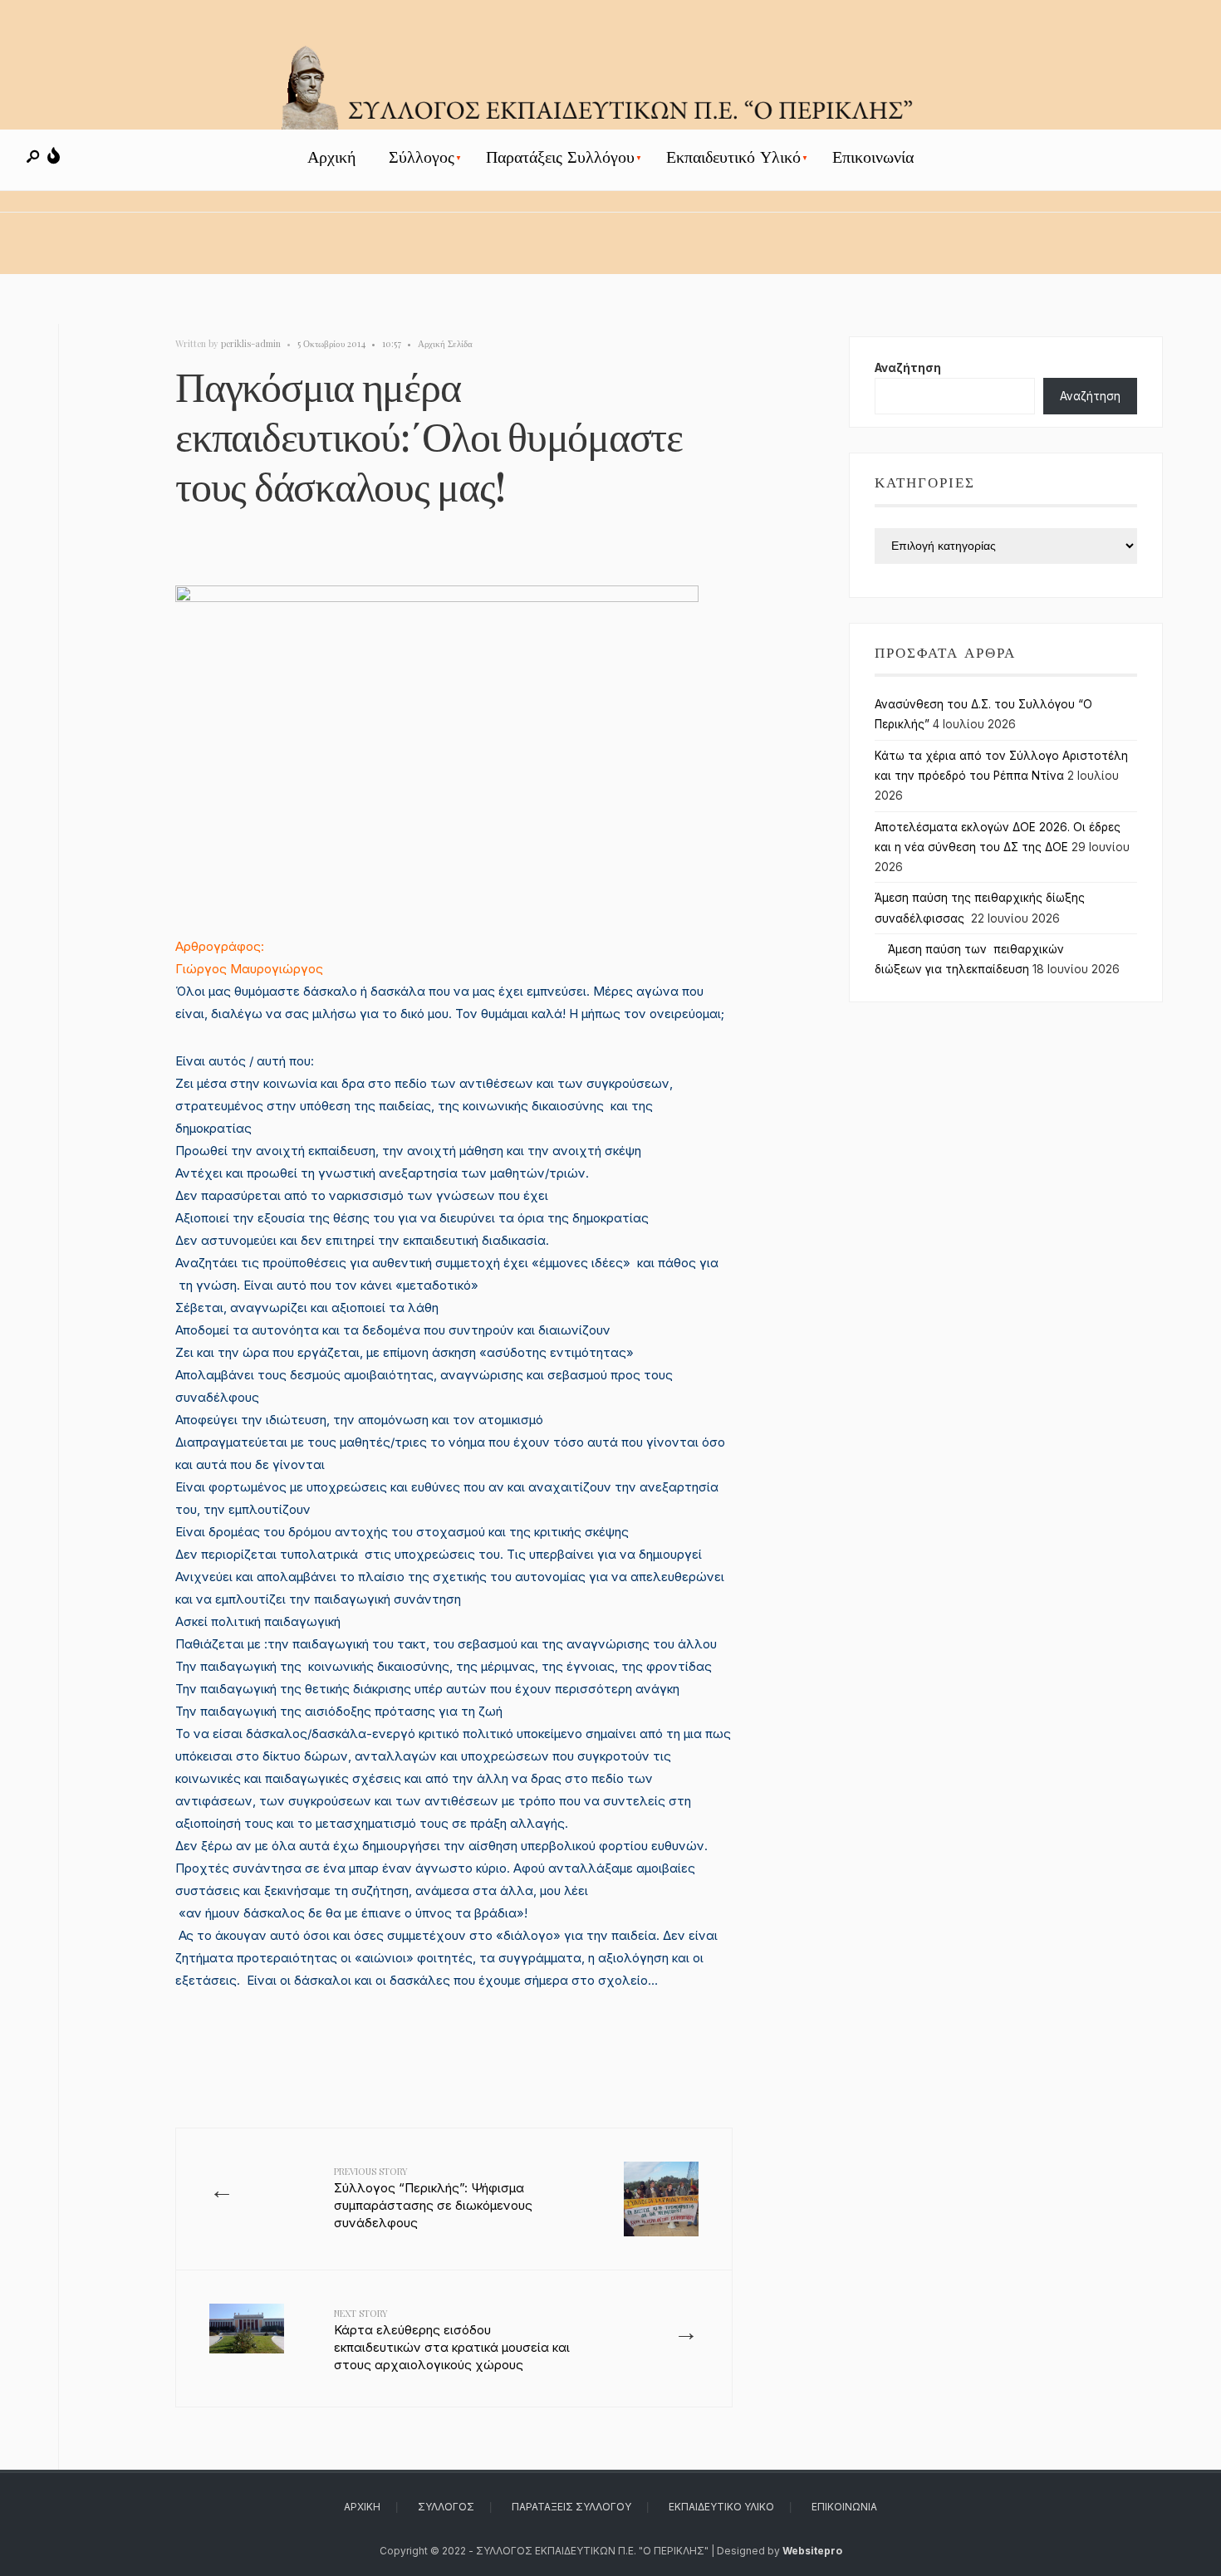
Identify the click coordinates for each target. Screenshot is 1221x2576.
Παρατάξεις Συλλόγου (560, 157)
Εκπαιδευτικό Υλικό (733, 157)
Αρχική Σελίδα (445, 343)
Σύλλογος (422, 157)
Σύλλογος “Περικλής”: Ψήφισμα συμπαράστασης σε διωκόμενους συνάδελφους (433, 2198)
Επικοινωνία (873, 157)
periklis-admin (251, 343)
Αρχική (331, 157)
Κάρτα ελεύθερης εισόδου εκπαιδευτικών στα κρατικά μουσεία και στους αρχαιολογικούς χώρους (452, 2340)
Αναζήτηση (908, 368)
